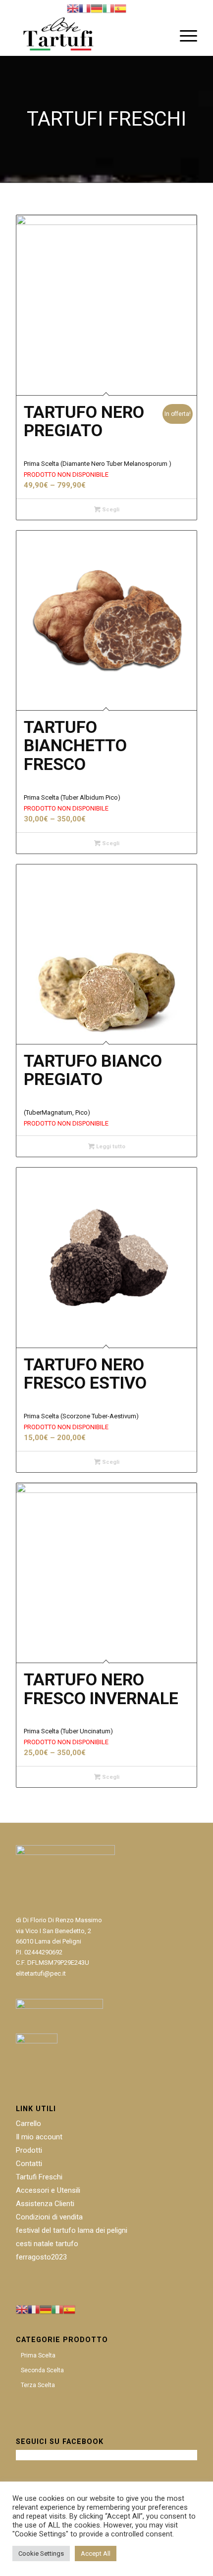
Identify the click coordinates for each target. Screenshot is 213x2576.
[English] (73, 8)
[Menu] (184, 36)
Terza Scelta (38, 2385)
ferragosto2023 (41, 2257)
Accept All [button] (96, 2553)
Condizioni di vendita (49, 2217)
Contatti (29, 2164)
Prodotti (29, 2150)
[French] (85, 8)
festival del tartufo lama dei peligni (72, 2230)
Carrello (28, 2124)
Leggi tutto (110, 1147)
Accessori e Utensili (48, 2190)
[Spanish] (120, 8)
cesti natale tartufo (47, 2244)
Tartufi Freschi (39, 2177)
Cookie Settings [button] (41, 2553)
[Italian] (108, 8)
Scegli (110, 510)
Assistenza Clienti (45, 2204)
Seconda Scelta (42, 2370)
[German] (97, 8)
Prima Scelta (38, 2355)
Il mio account (39, 2137)
